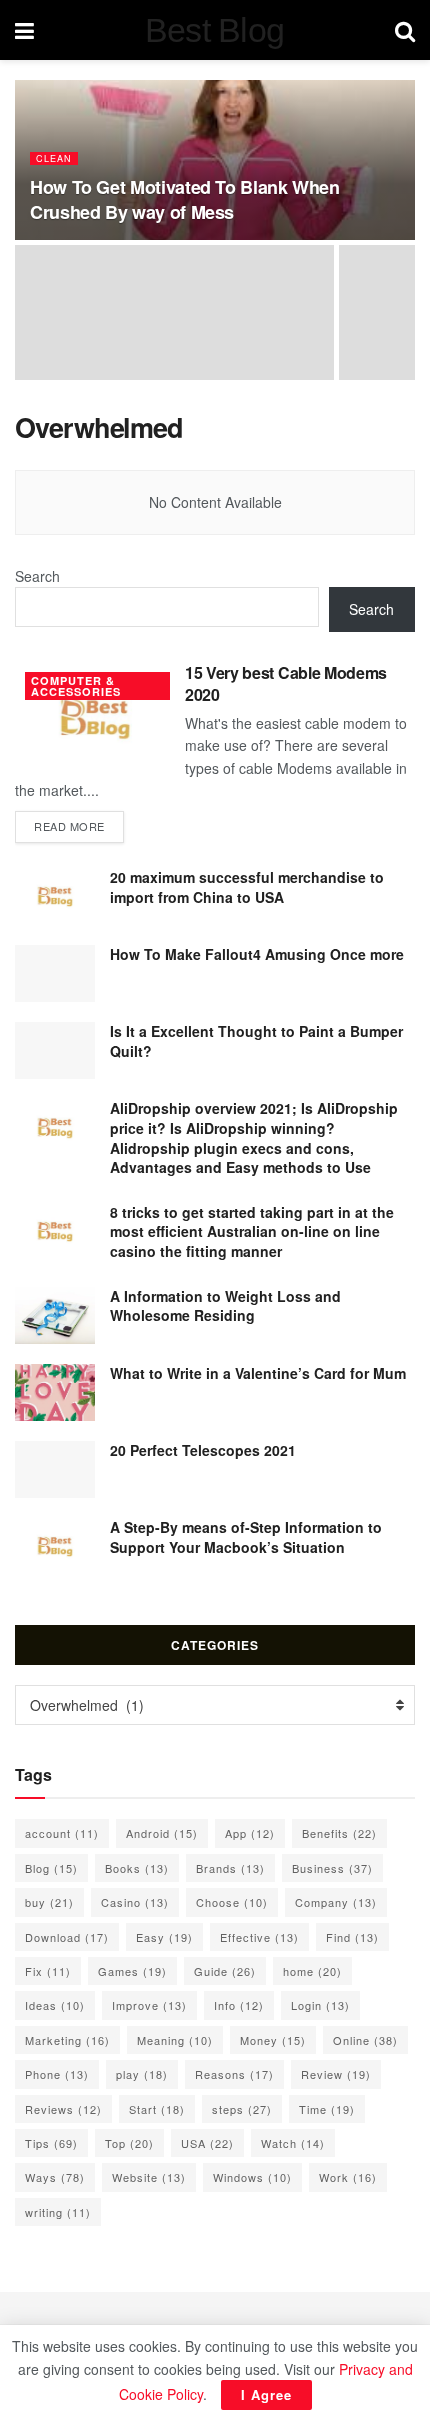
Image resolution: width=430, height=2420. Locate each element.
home (312, 1971)
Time (327, 2109)
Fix (48, 1971)
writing (58, 2212)
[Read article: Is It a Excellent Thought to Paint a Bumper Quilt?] (55, 1050)
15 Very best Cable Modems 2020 (286, 683)
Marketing (67, 2040)
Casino (135, 1902)
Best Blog (215, 30)
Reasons (234, 2074)
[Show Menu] (24, 30)
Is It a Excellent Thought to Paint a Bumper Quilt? (256, 1041)
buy (49, 1902)
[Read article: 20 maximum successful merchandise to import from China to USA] (55, 896)
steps (242, 2109)
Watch (293, 2143)
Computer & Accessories (76, 686)
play (142, 2074)
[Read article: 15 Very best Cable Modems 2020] (95, 719)
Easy (164, 1937)
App (250, 1833)
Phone (57, 2074)
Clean (54, 158)
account (62, 1833)
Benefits (339, 1833)
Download (67, 1937)
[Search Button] (405, 30)
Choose (232, 1902)
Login (320, 2005)
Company (336, 1902)
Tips (51, 2143)
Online (365, 2040)
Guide (225, 1971)
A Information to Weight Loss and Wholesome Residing (225, 1306)
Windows (252, 2177)
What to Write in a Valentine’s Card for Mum (258, 1373)
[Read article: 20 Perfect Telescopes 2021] (55, 1469)
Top (129, 2143)
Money (273, 2040)
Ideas (55, 2005)
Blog (51, 1868)
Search (37, 576)
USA (207, 2143)
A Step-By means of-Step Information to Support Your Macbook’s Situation (246, 1537)
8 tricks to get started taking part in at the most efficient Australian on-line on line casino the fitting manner (252, 1231)
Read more (79, 825)
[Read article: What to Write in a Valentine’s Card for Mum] (55, 1392)
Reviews (63, 2109)
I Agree (266, 2394)
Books (137, 1868)
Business (332, 1868)
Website (149, 2177)
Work (348, 2177)
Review (336, 2074)
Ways (55, 2177)
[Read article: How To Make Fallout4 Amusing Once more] (55, 973)
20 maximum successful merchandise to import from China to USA (247, 887)
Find (352, 1937)
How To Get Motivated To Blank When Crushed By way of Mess (185, 199)
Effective (259, 1937)
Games (132, 1971)
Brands (230, 1868)
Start (157, 2109)
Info (239, 2005)
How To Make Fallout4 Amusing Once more (257, 954)
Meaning (175, 2040)
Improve (149, 2005)
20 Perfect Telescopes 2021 (203, 1450)
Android (162, 1833)
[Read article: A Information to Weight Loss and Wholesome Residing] (55, 1315)
